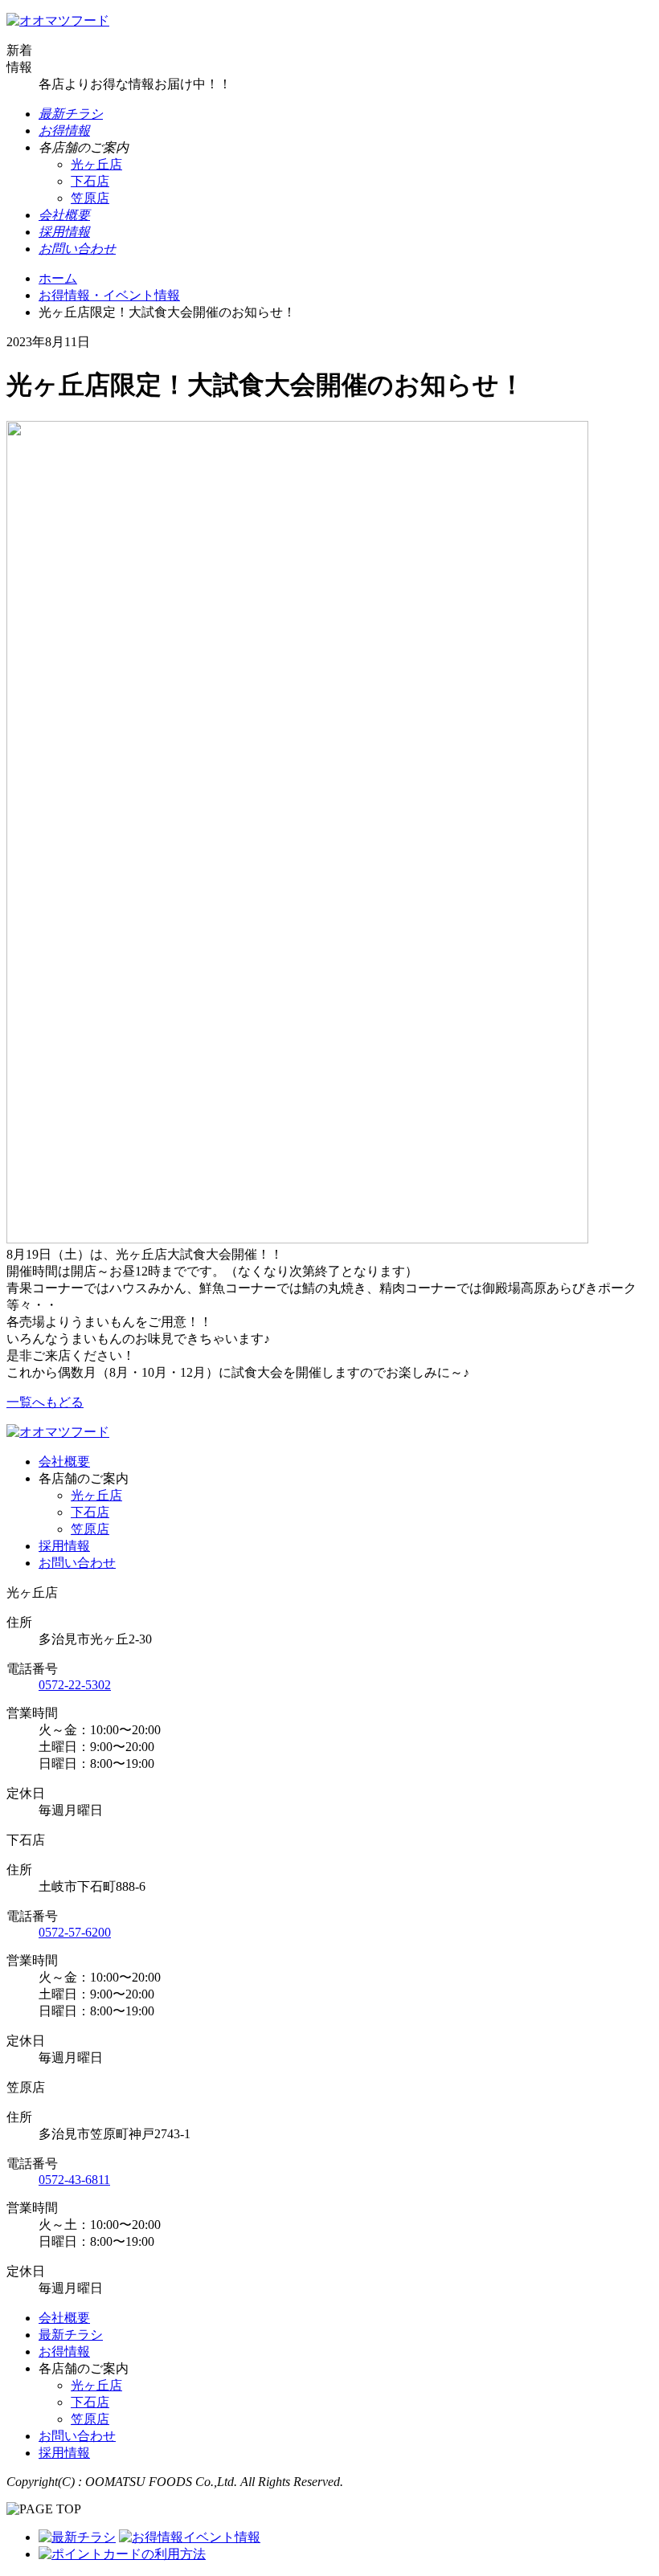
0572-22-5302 (75, 1685)
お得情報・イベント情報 (109, 295)
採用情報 (64, 1546)
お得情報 (64, 2351)
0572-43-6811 (74, 2180)
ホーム (58, 278)
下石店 (90, 181)
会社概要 (64, 1462)
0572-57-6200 (75, 1932)
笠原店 (90, 198)
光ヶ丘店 (96, 164)
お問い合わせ (77, 1563)
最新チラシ (71, 2335)
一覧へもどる (45, 1402)
